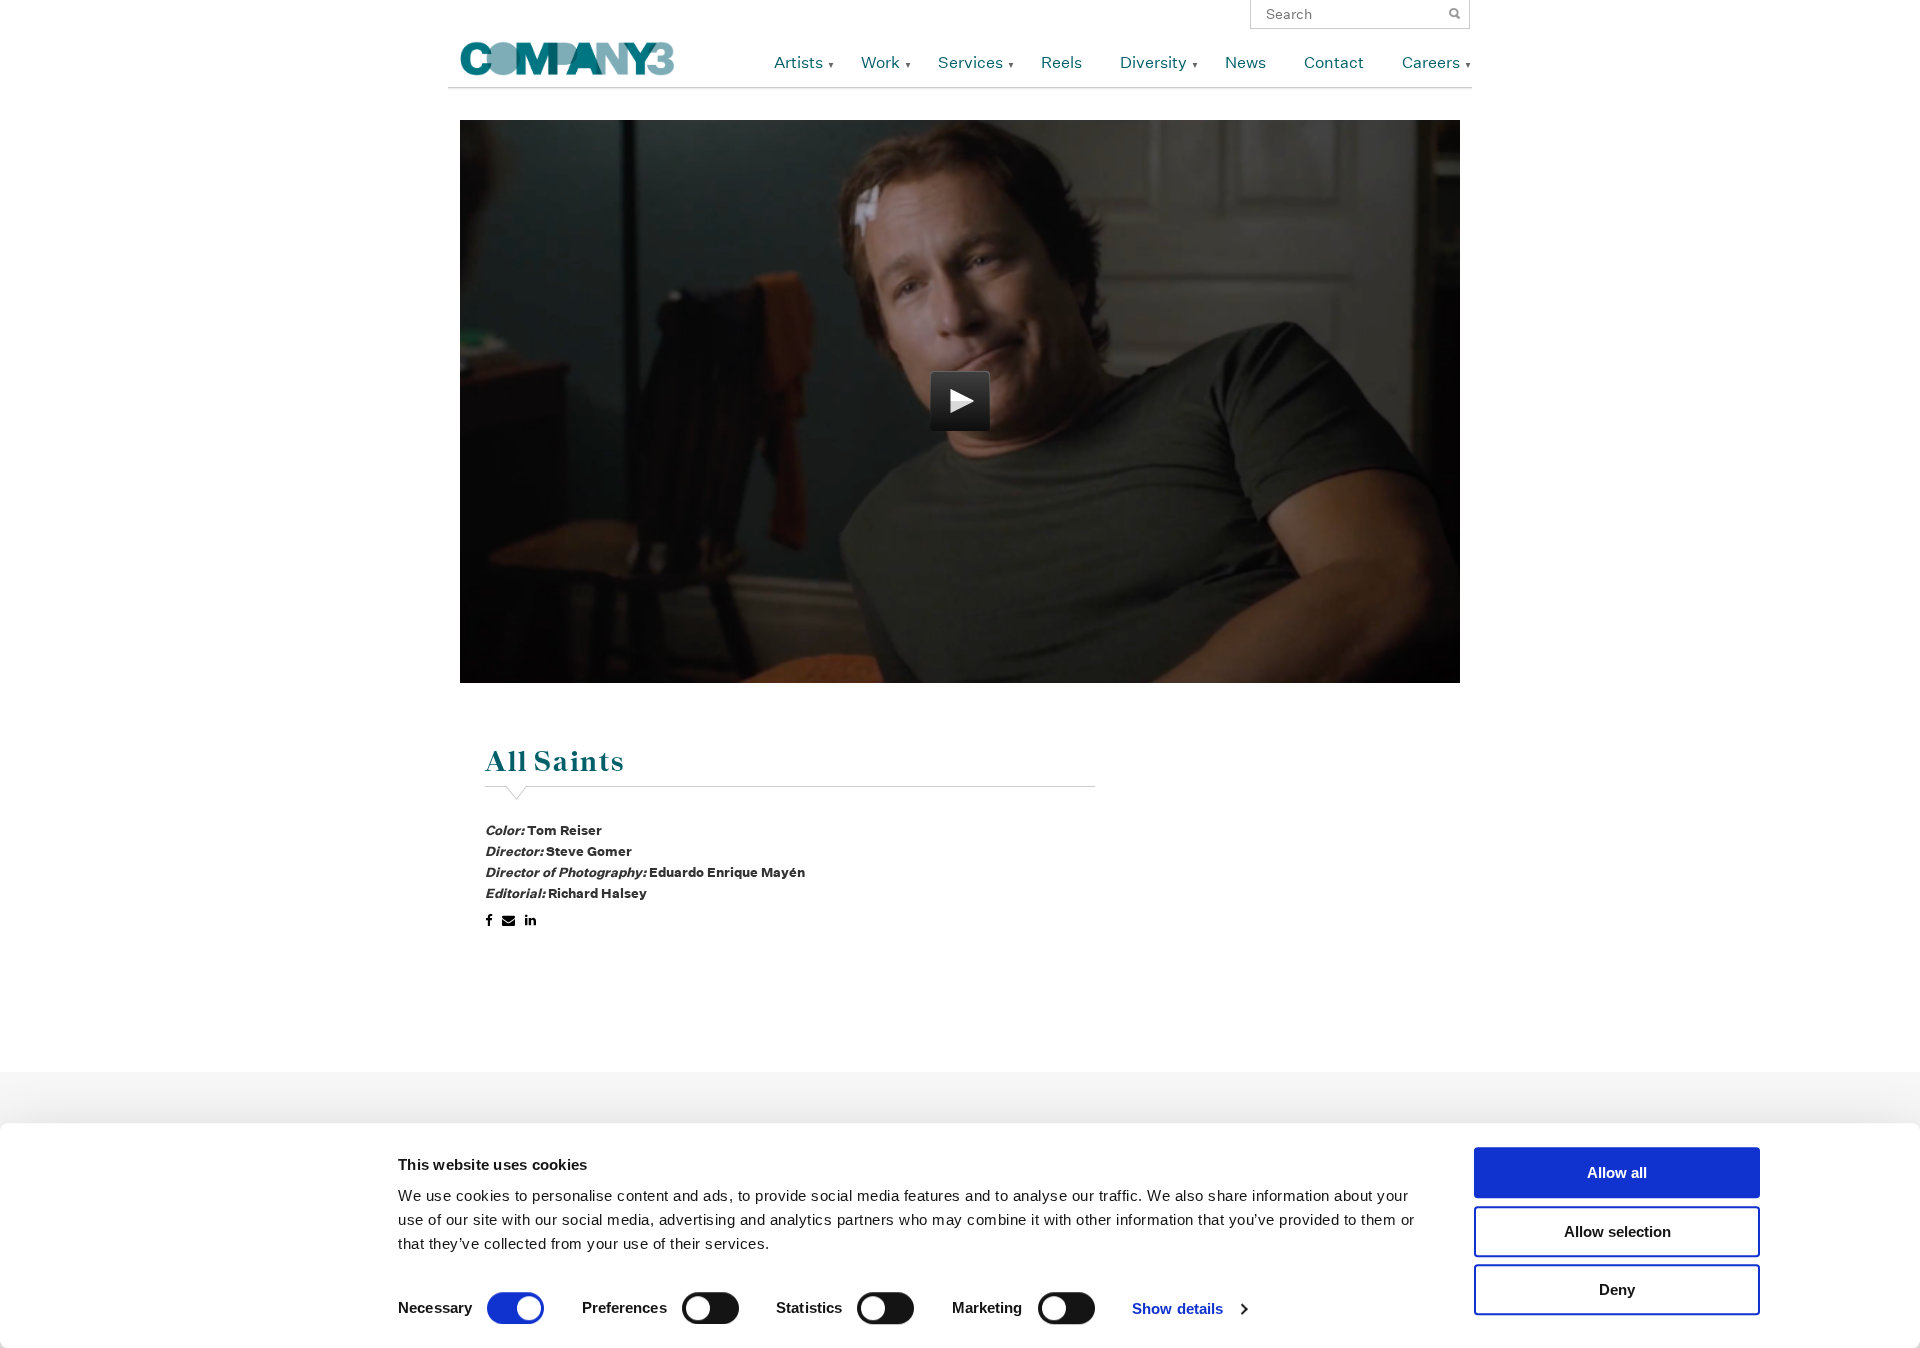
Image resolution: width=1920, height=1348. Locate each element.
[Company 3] (567, 55)
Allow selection (1617, 1231)
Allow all (1617, 1172)
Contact (1334, 62)
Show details (1177, 1308)
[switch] (710, 1308)
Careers (1431, 62)
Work (880, 62)
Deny (1617, 1289)
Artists (798, 62)
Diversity (1153, 62)
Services (970, 62)
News (1245, 62)
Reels (1061, 62)
